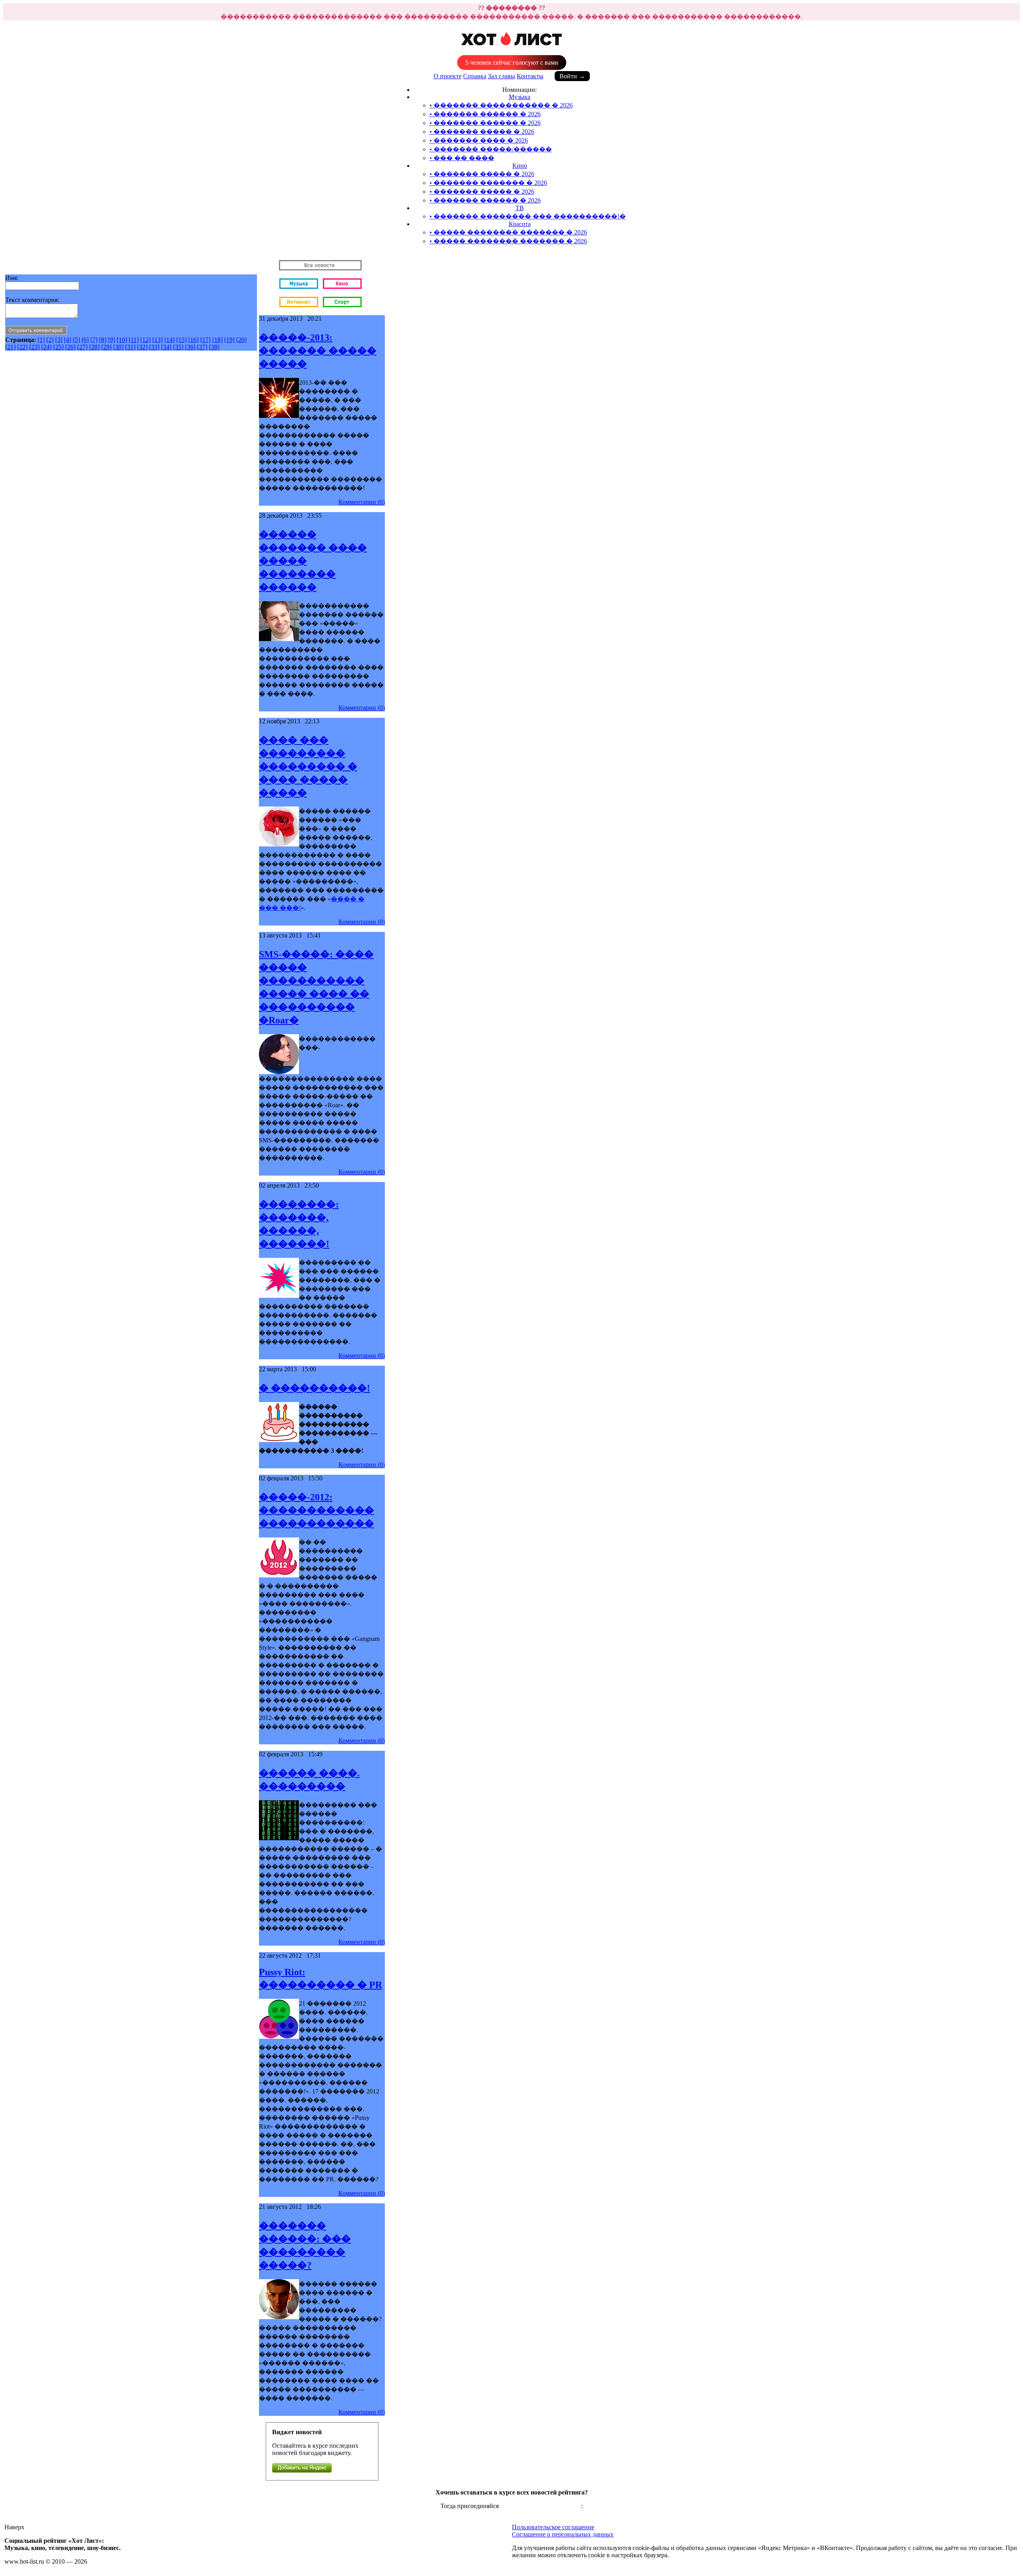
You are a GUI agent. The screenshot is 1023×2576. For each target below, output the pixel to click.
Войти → (572, 76)
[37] (202, 347)
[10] (122, 340)
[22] (22, 347)
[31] (130, 347)
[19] (229, 340)
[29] (106, 347)
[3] (59, 340)
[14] (169, 340)
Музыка (519, 97)
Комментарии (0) (362, 502)
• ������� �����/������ (491, 149)
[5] (76, 340)
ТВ (520, 208)
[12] (145, 340)
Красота (520, 224)
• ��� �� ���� (462, 158)
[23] (34, 347)
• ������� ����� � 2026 (482, 132)
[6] (85, 340)
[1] (41, 340)
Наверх (14, 2527)
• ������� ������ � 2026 (485, 114)
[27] (82, 347)
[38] (214, 347)
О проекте (448, 76)
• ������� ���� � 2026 (479, 140)
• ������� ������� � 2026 (488, 183)
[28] (94, 347)
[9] (111, 340)
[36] (190, 347)
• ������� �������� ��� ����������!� (528, 216)
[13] (157, 340)
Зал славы (502, 76)
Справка (475, 76)
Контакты (530, 76)
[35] (178, 347)
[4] (68, 340)
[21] (10, 347)
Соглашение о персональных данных (563, 2534)
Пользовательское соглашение (553, 2527)
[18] (217, 340)
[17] (205, 340)
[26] (70, 347)
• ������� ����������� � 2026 (501, 105)
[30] (118, 347)
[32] (142, 347)
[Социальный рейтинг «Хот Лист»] (512, 49)
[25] (58, 347)
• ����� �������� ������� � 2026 (508, 232)
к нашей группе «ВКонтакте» (541, 2506)
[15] (181, 340)
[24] (46, 347)
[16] (193, 340)
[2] (50, 340)
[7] (94, 340)
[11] (134, 340)
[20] (241, 340)
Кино (520, 166)
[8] (103, 340)
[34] (166, 347)
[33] (154, 347)
